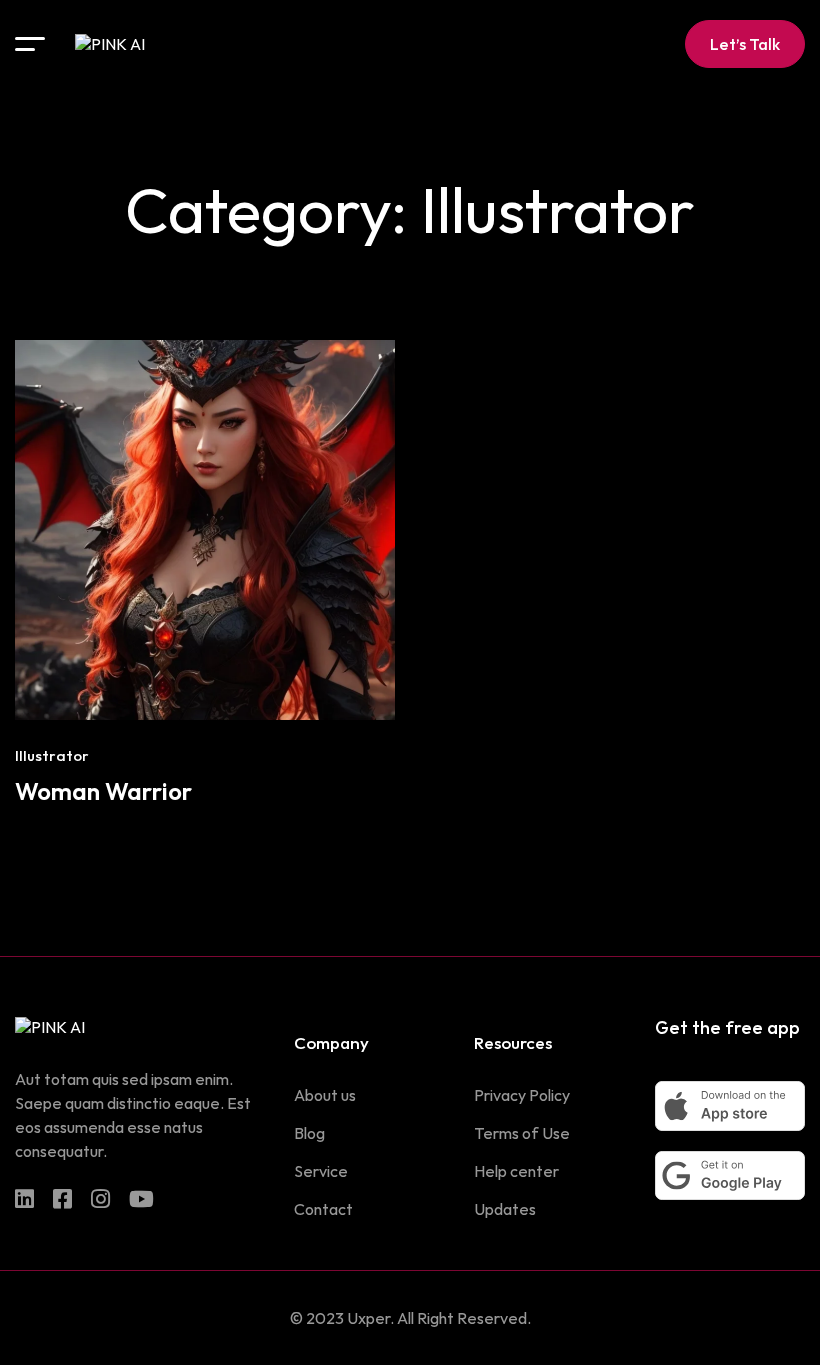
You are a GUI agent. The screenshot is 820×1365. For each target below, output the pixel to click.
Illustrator (52, 755)
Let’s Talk (745, 44)
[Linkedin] (24, 1199)
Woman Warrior (103, 791)
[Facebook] (62, 1199)
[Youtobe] (141, 1199)
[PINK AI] (110, 44)
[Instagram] (100, 1199)
